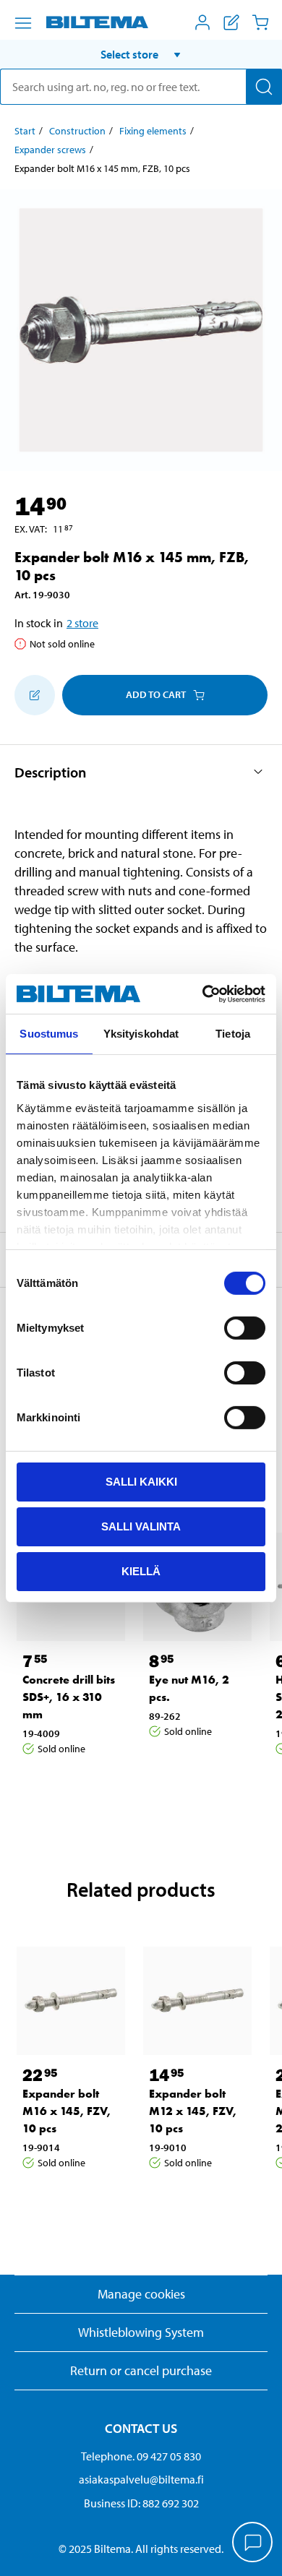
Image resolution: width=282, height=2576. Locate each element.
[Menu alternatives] (23, 23)
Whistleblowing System (141, 2332)
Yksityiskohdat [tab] (141, 1034)
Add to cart (156, 694)
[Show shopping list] (231, 22)
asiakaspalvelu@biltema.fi (141, 2479)
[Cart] (260, 22)
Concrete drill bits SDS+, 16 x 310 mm (69, 1697)
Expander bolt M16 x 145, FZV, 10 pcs (67, 2111)
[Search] (264, 87)
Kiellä (141, 1571)
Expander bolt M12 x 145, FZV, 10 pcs (193, 2111)
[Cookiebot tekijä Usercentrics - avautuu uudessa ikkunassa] (203, 994)
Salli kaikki (141, 1482)
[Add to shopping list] (35, 695)
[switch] (245, 1328)
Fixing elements (153, 131)
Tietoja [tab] (233, 1034)
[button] (141, 54)
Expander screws (50, 150)
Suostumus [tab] (49, 1034)
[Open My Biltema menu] (202, 22)
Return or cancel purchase (141, 2370)
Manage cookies (141, 2294)
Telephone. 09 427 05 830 (141, 2456)
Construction (77, 131)
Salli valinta (141, 1526)
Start (25, 131)
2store (82, 623)
